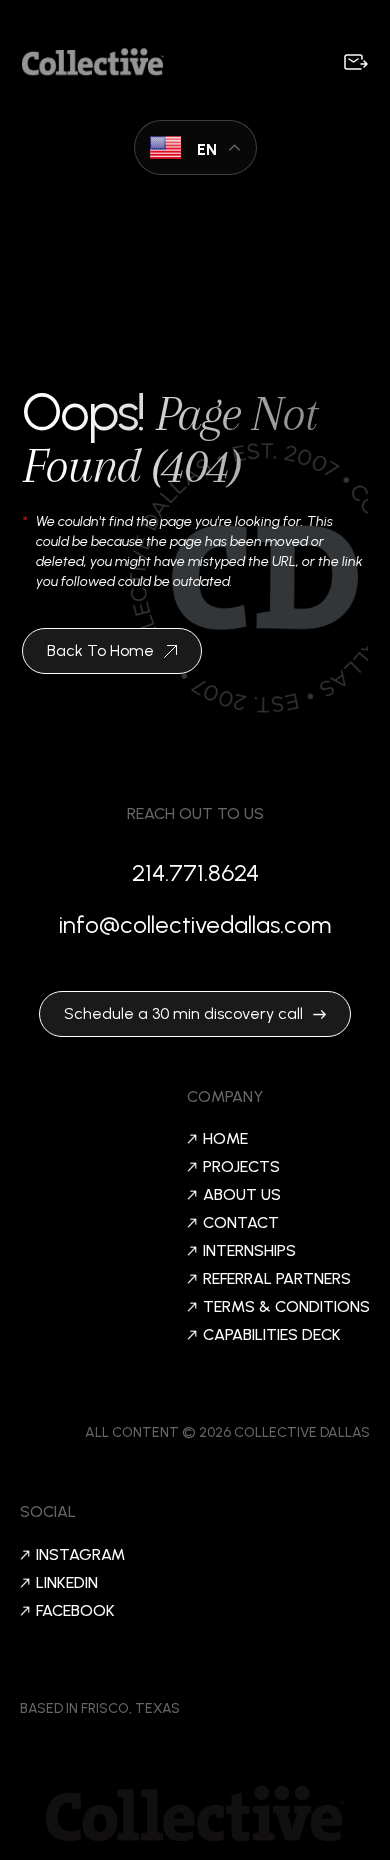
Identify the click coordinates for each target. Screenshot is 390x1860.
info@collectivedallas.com (195, 924)
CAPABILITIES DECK (272, 1335)
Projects (241, 1167)
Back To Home (100, 650)
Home (225, 1139)
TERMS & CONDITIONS (286, 1307)
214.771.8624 (195, 872)
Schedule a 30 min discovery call (183, 1013)
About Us (242, 1195)
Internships (249, 1251)
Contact (241, 1223)
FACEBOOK (75, 1611)
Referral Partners (277, 1279)
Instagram (80, 1555)
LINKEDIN (67, 1583)
